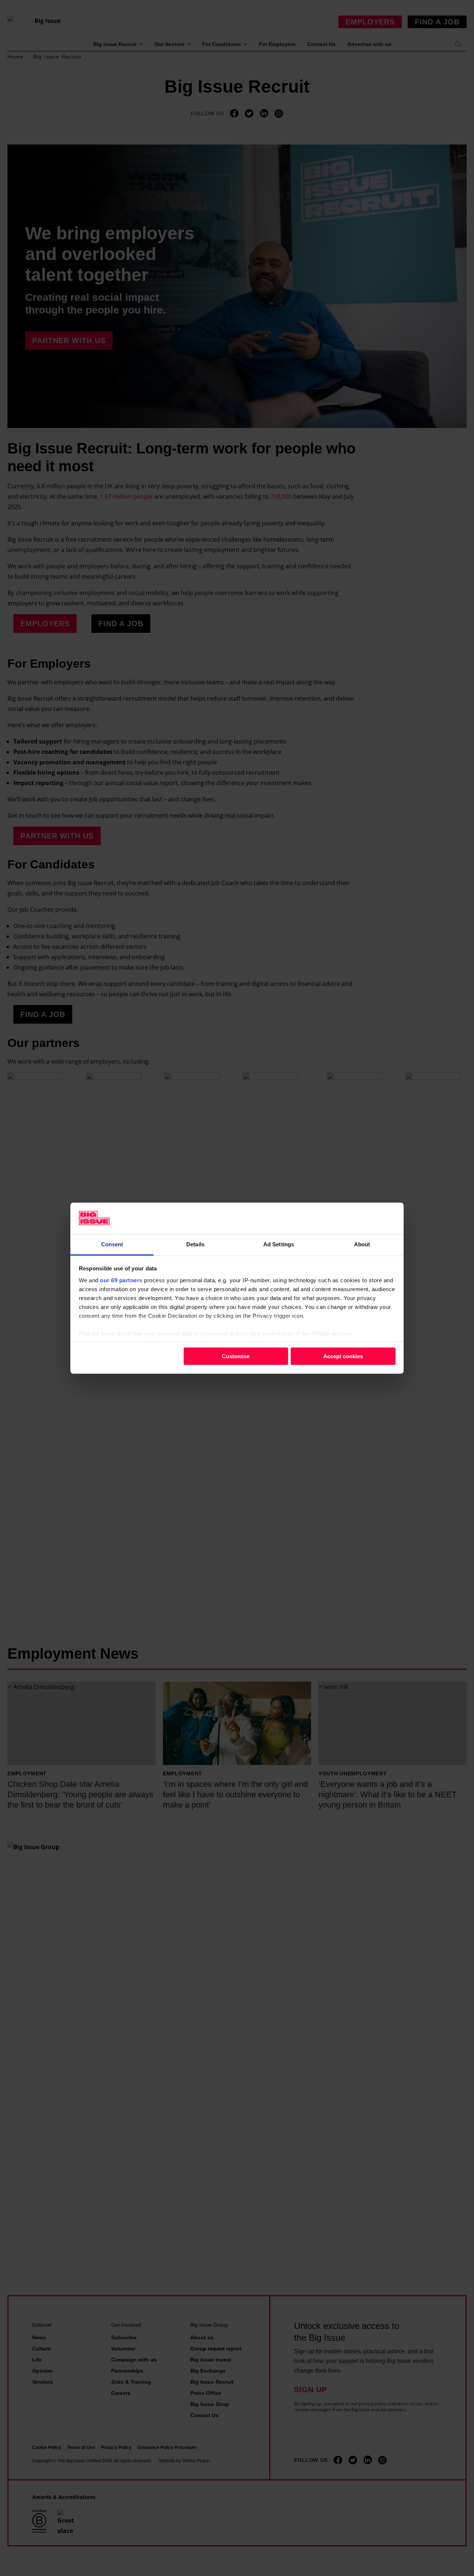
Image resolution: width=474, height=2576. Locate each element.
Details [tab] (195, 1244)
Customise (236, 1356)
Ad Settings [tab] (279, 1244)
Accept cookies (343, 1356)
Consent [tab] (112, 1244)
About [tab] (362, 1244)
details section (332, 1333)
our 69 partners (121, 1280)
